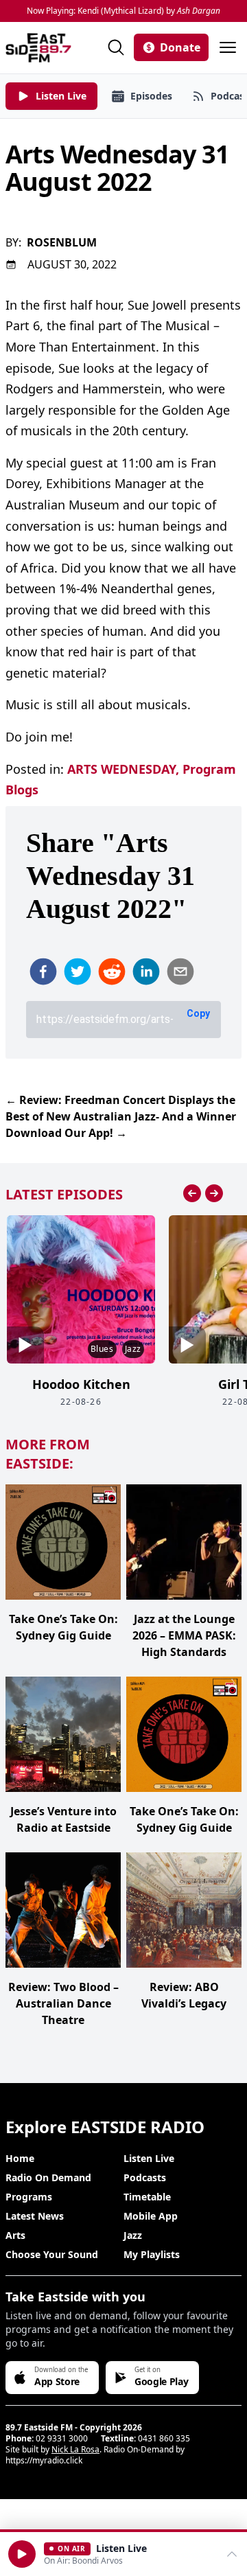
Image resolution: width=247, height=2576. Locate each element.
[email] (180, 971)
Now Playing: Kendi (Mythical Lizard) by (123, 11)
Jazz (133, 2235)
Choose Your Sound (52, 2254)
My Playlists (152, 2254)
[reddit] (112, 971)
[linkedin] (146, 971)
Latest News (35, 2216)
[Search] (116, 47)
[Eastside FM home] (38, 48)
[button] (22, 2554)
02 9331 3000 (62, 2438)
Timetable (147, 2197)
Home (20, 2158)
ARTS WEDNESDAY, (123, 769)
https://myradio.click (44, 2460)
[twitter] (78, 971)
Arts (15, 2235)
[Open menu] (228, 47)
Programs (29, 2197)
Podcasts (145, 2177)
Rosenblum (62, 242)
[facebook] (43, 971)
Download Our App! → (66, 1133)
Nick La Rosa (75, 2449)
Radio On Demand (48, 2177)
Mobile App (151, 2216)
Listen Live (149, 2158)
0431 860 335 (164, 2438)
